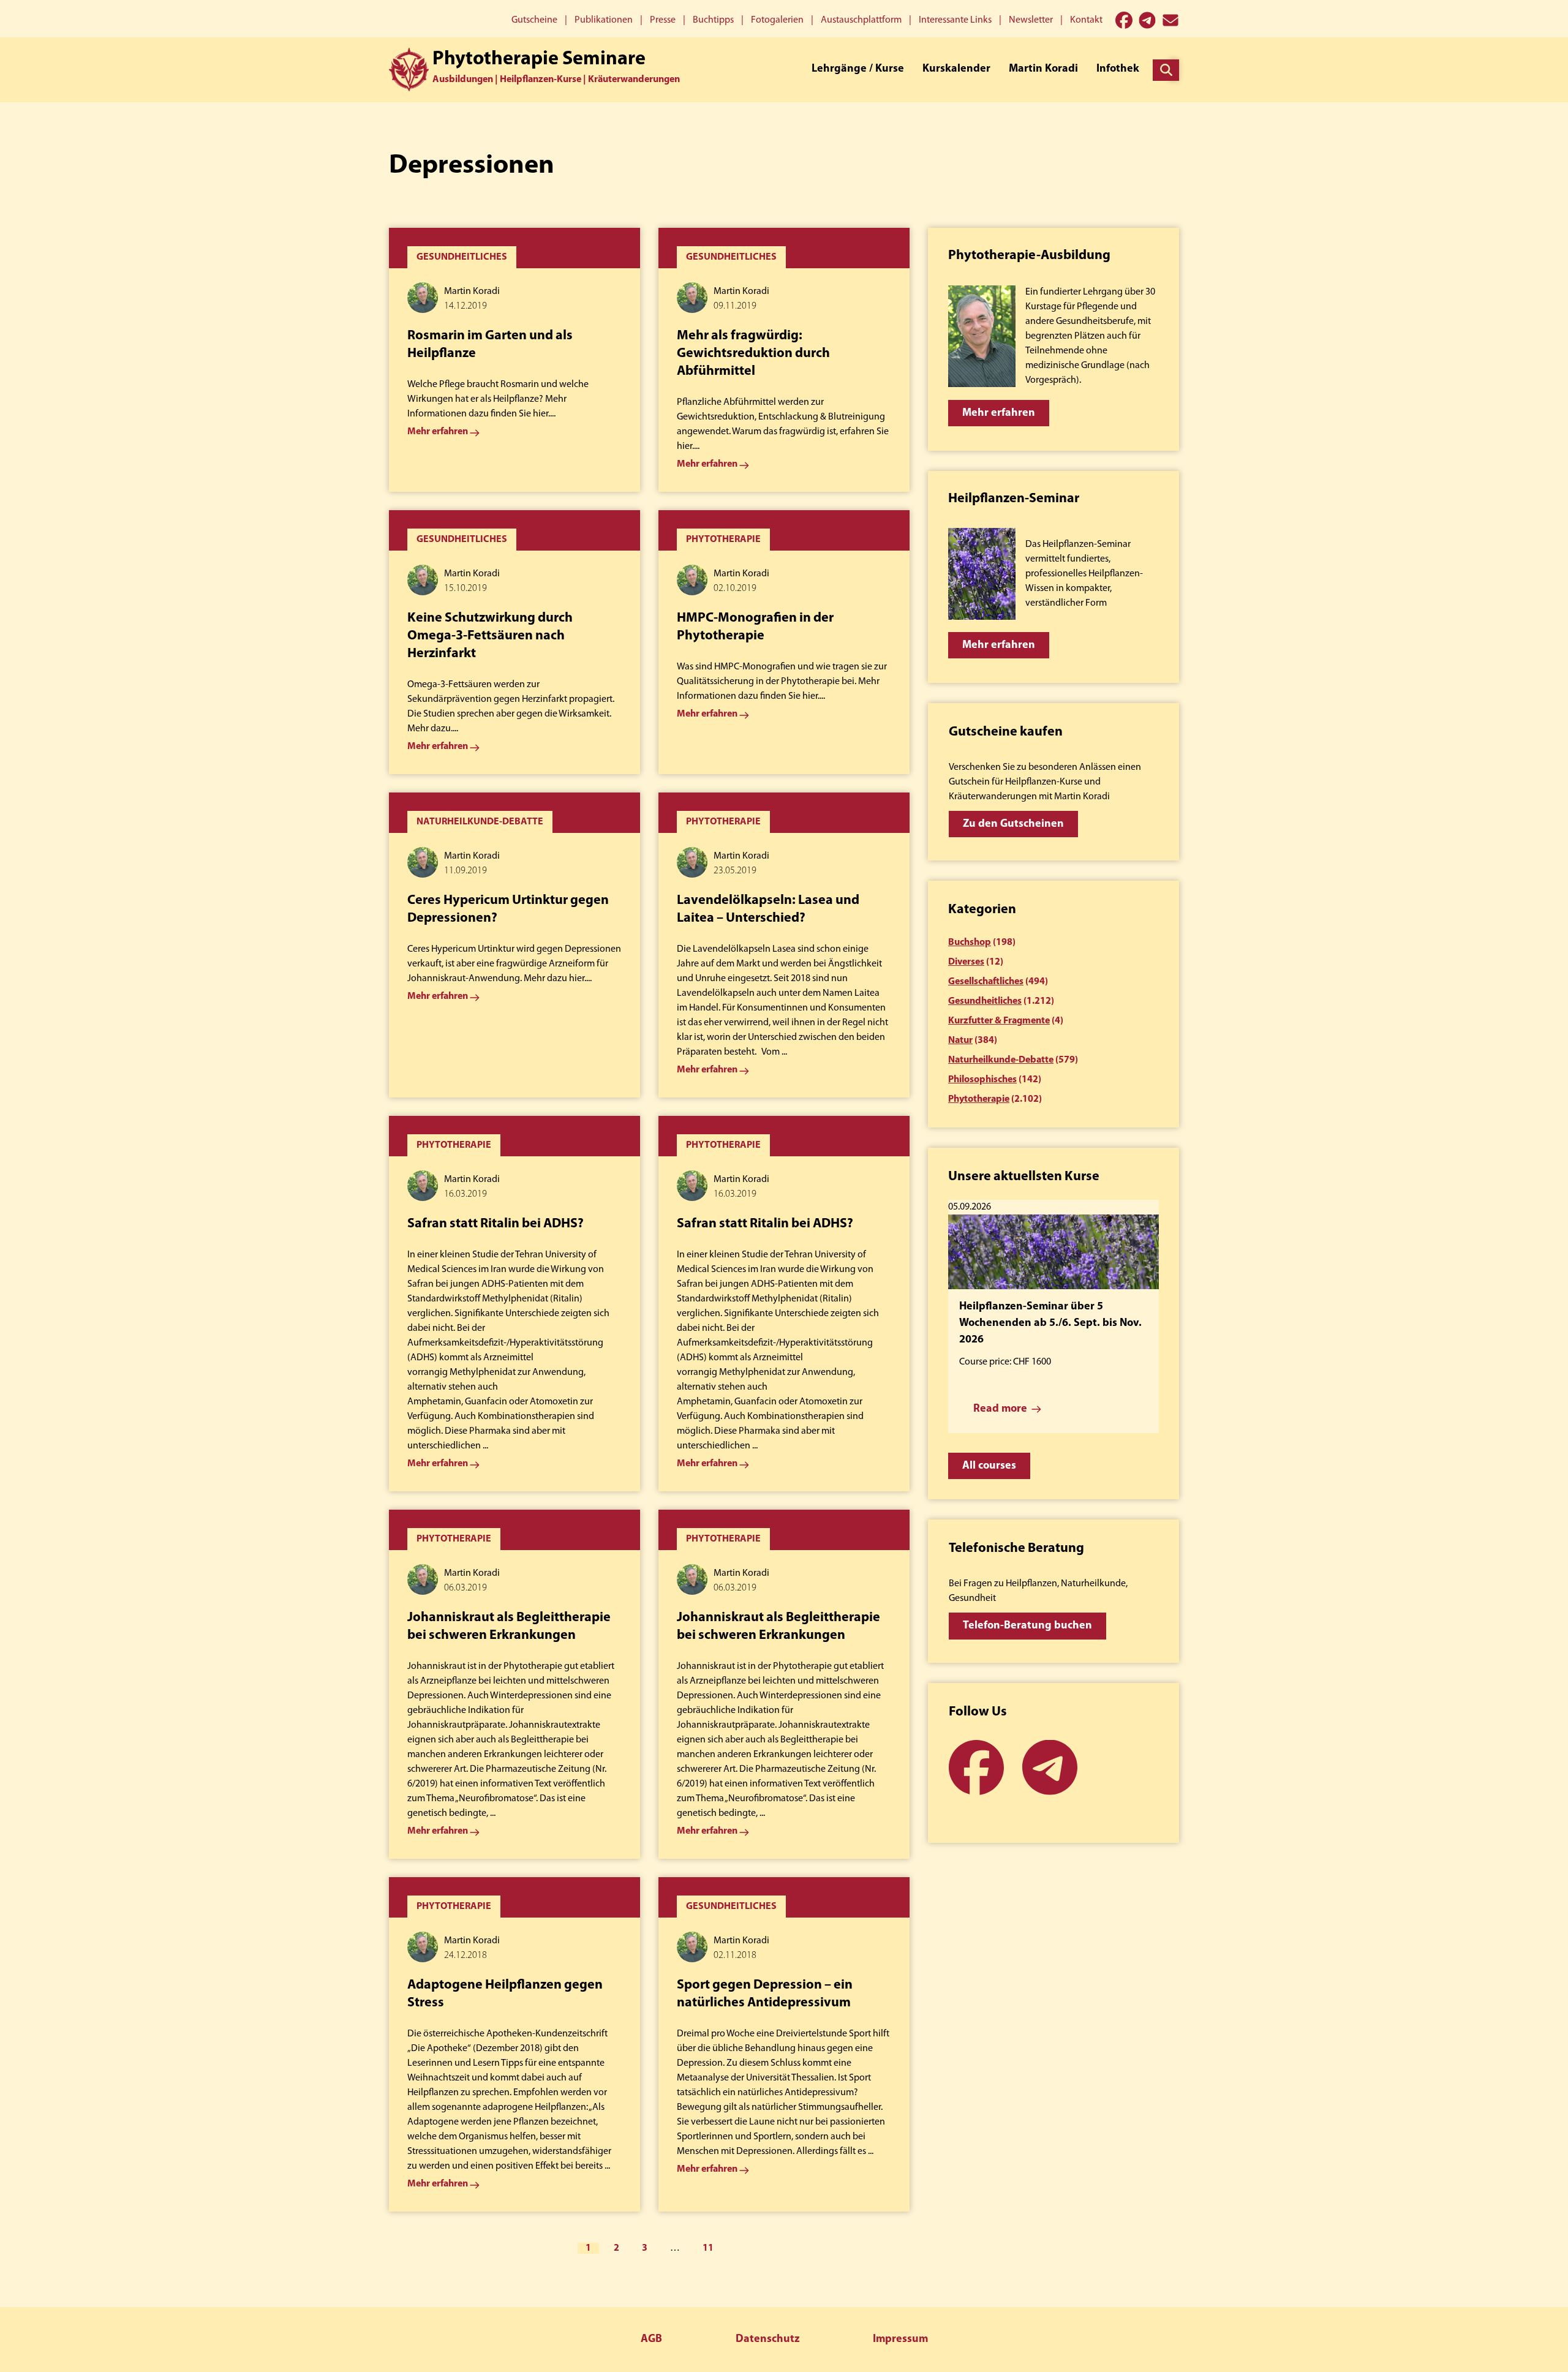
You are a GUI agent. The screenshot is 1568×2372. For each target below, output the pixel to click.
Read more (1000, 1409)
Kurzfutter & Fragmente (999, 1021)
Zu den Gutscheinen (1013, 824)
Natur (960, 1041)
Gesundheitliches (985, 1001)
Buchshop (970, 943)
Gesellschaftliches (986, 982)
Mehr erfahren (999, 413)
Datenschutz (767, 2340)
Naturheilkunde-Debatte (1001, 1060)
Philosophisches (982, 1080)
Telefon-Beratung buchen (1027, 1626)
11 (708, 2248)
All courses (989, 1466)
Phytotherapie (979, 1099)
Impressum (900, 2340)
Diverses (966, 962)
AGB (651, 2340)
